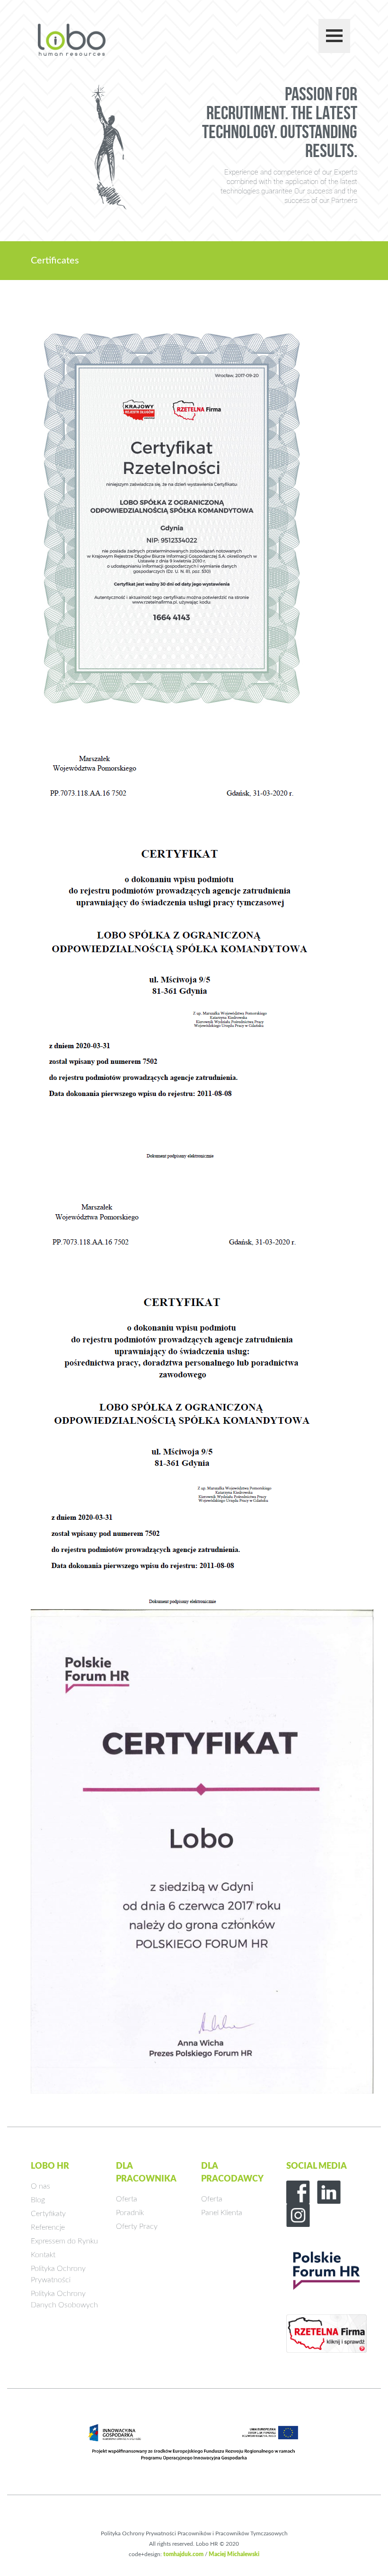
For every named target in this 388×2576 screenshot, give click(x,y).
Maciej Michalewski (234, 2554)
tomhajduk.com (183, 2554)
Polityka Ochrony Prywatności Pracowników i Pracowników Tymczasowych (194, 2533)
